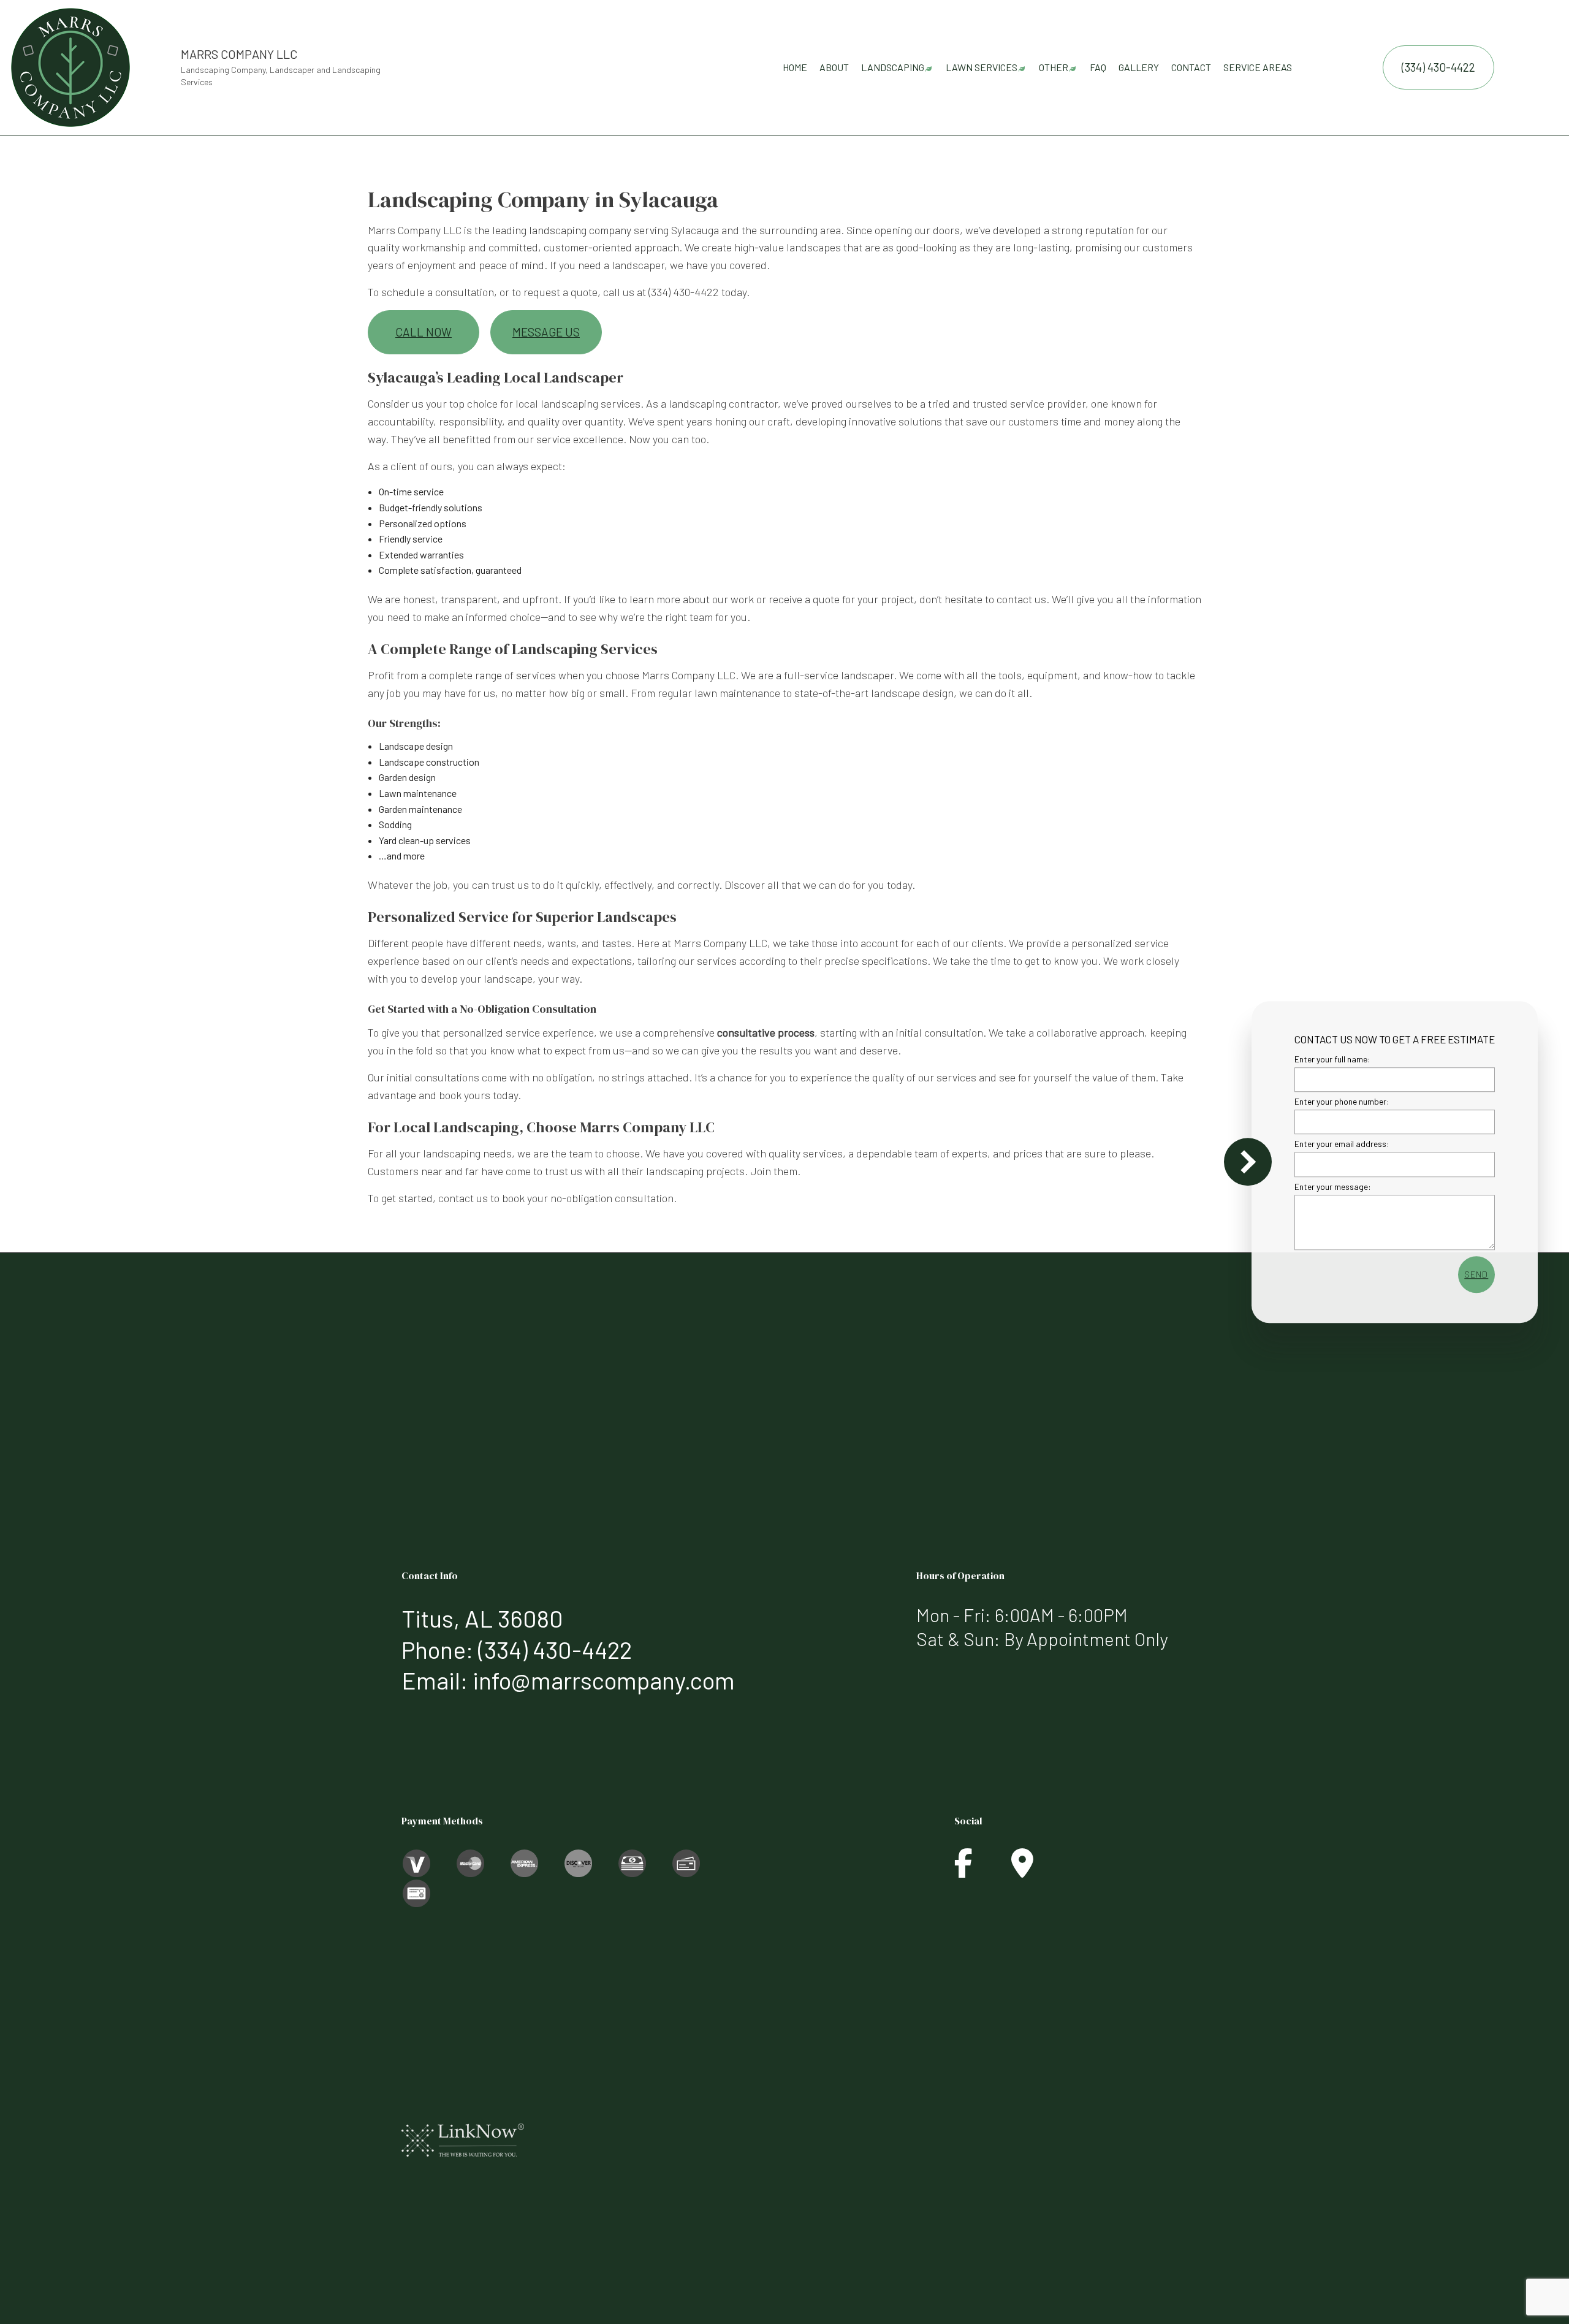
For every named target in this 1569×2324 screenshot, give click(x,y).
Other (1054, 67)
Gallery (1139, 67)
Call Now (424, 332)
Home (795, 67)
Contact (1191, 67)
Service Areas (1258, 67)
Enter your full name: (1332, 1059)
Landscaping (893, 67)
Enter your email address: (1342, 1144)
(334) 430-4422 (1438, 67)
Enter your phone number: (1342, 1101)
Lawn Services (982, 67)
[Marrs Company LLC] (70, 66)
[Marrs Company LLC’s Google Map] (1022, 1870)
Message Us (546, 332)
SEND (1476, 1274)
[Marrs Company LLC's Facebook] (963, 1870)
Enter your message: (1333, 1186)
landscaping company (580, 230)
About (834, 67)
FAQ (1098, 67)
